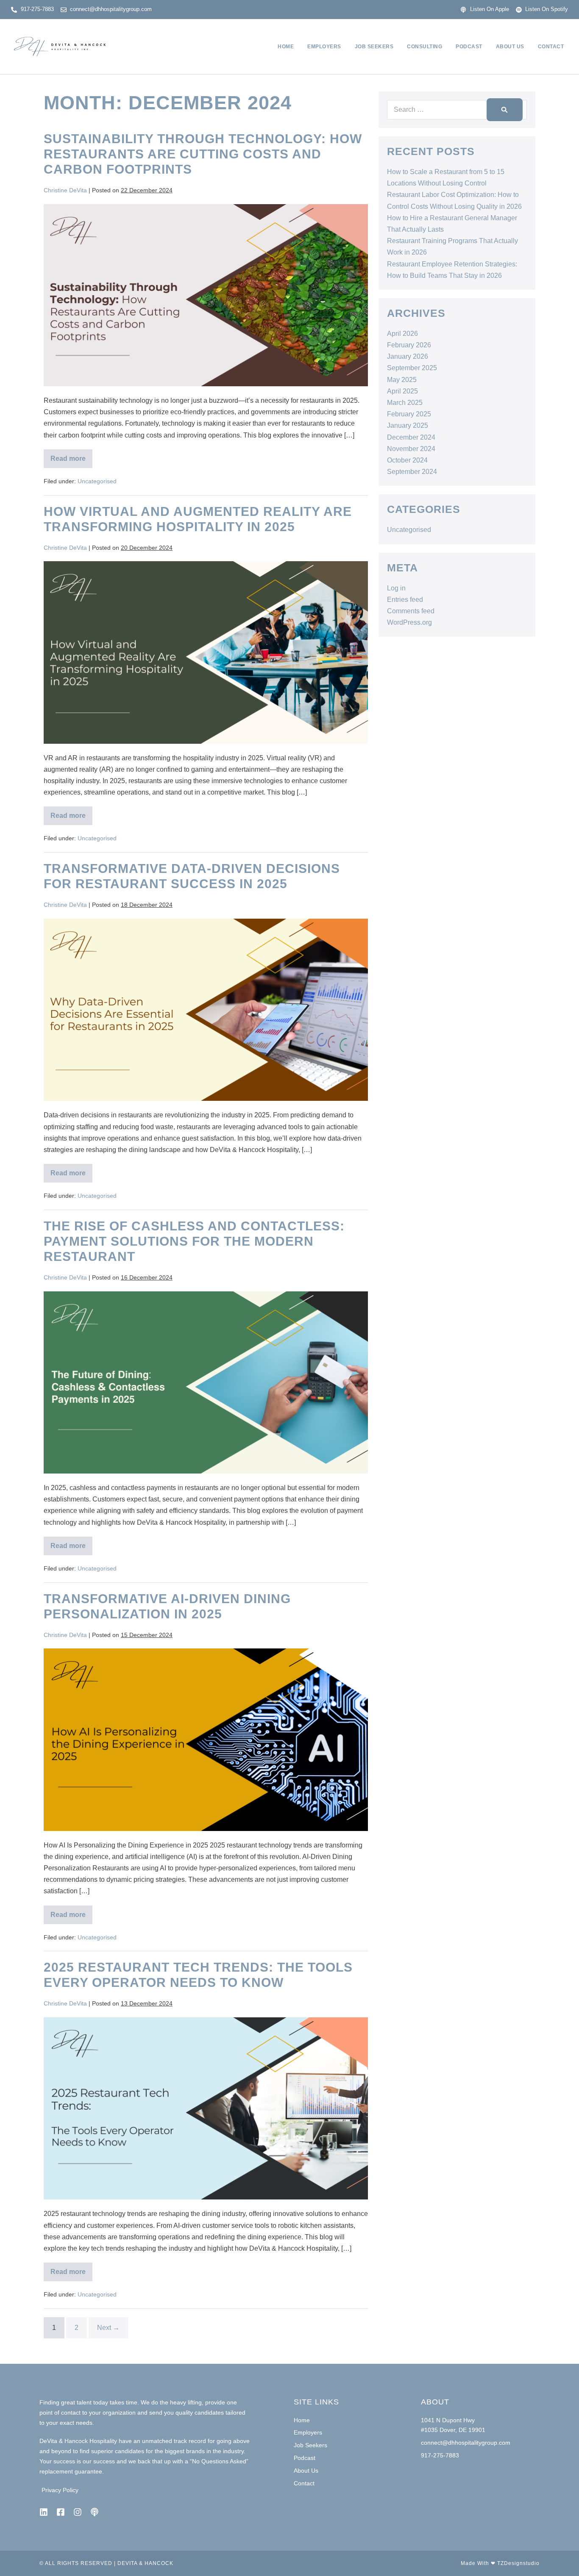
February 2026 (409, 345)
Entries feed (405, 600)
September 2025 (412, 368)
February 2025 (409, 414)
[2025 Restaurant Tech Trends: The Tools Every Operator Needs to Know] (206, 2108)
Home (286, 47)
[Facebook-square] (61, 2512)
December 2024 (411, 437)
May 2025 (402, 380)
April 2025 (402, 391)
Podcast (469, 47)
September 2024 (412, 472)
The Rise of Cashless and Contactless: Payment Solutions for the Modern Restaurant (194, 1241)
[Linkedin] (44, 2512)
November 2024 (411, 449)
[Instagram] (78, 2512)
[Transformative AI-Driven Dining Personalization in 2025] (206, 1739)
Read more (71, 456)
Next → (108, 2328)
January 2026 (408, 356)
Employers (324, 47)
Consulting (425, 47)
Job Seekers (374, 47)
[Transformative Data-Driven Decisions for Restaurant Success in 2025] (206, 1010)
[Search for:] (457, 109)
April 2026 (402, 334)
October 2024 (407, 460)
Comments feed (411, 611)
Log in (396, 588)
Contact (551, 47)
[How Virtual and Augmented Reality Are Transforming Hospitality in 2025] (206, 652)
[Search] (505, 110)
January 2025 (408, 425)
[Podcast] (95, 2512)
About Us (510, 47)
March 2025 (405, 403)
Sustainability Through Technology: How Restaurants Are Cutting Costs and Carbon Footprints (203, 154)
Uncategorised (97, 481)
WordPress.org (409, 622)
